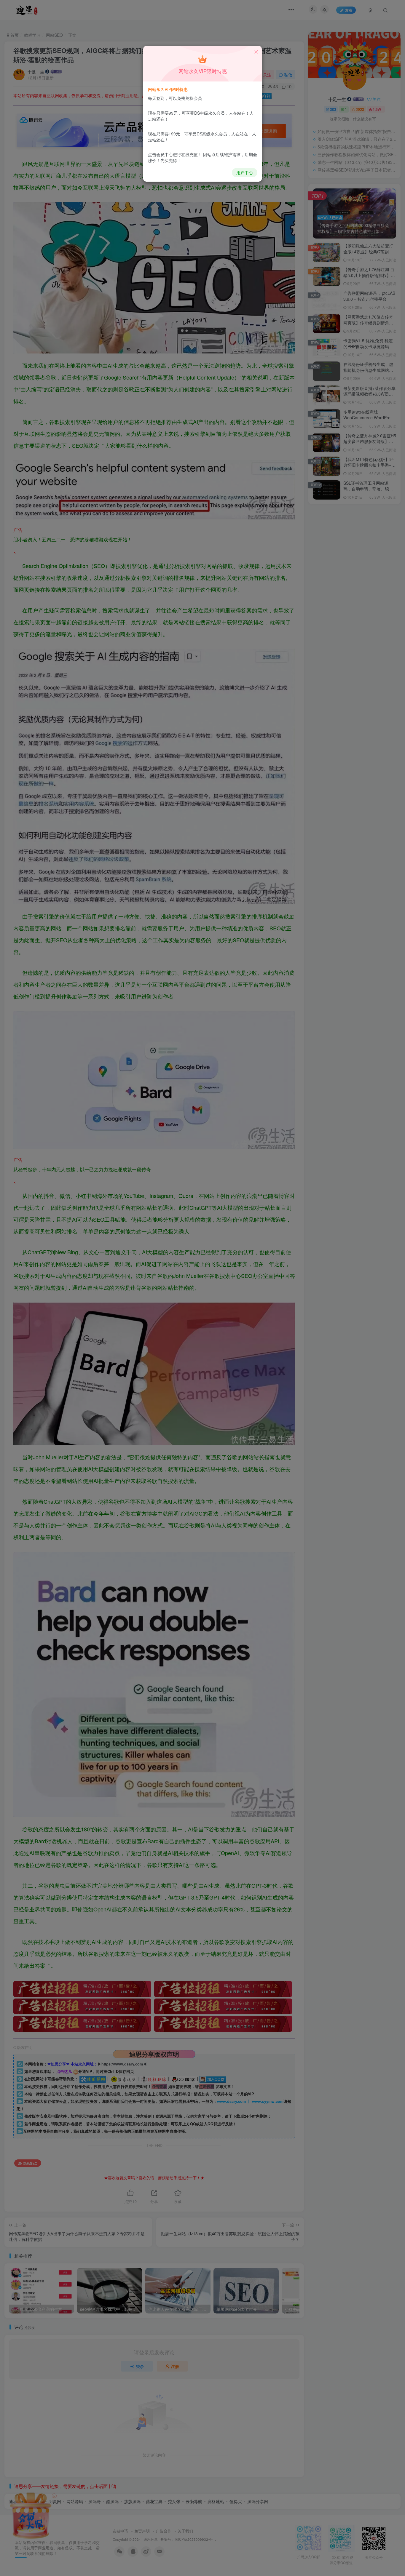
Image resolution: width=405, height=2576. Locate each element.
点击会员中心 (160, 154)
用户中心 (245, 172)
